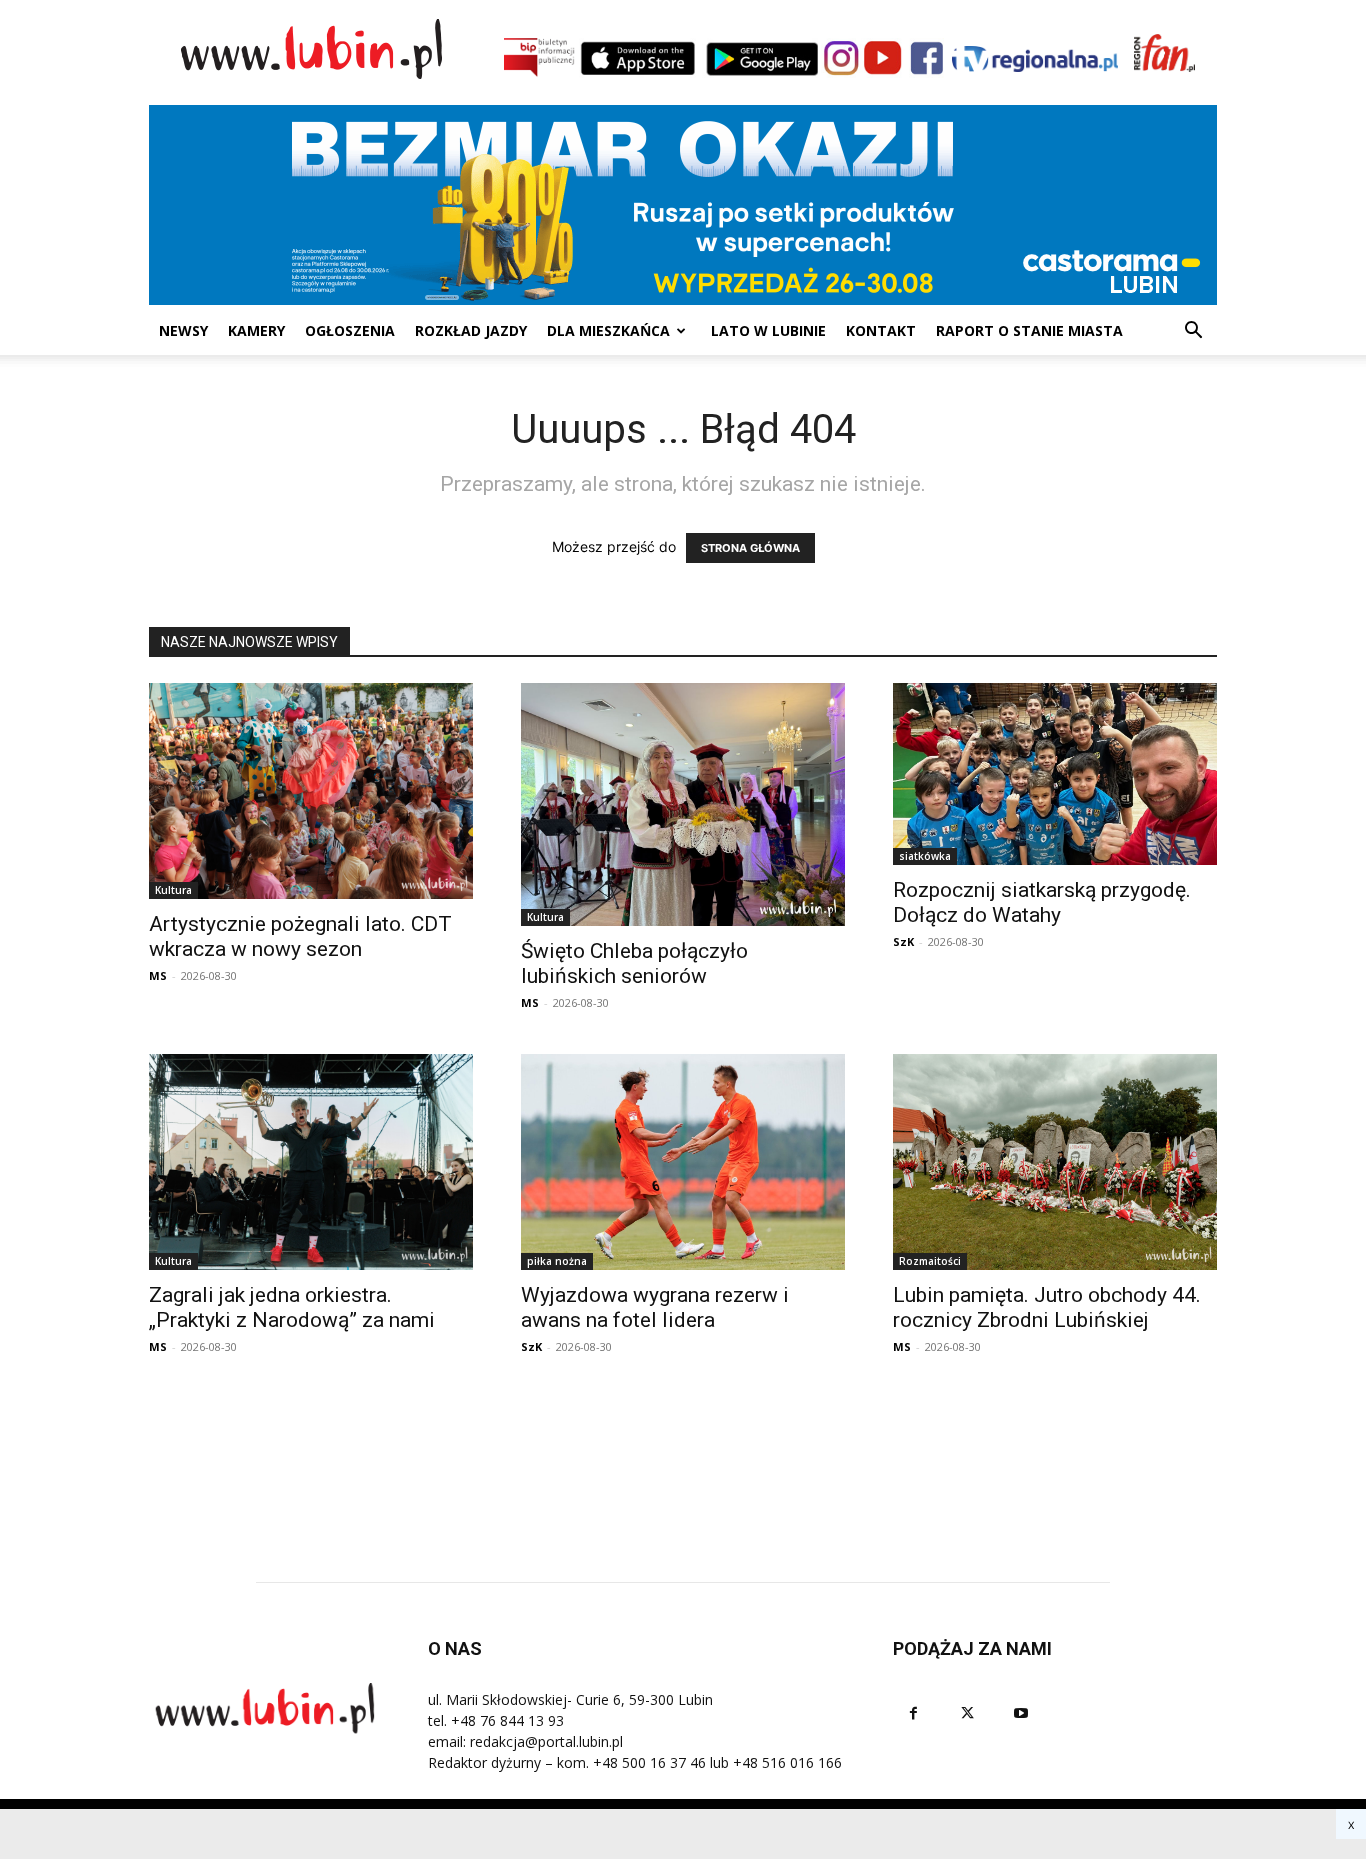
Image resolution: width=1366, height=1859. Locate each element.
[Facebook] (913, 1713)
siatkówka (925, 856)
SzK (903, 941)
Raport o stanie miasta (1029, 330)
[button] (1193, 332)
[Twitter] (967, 1713)
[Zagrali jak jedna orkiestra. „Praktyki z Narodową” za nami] (311, 1162)
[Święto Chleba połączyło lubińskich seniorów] (683, 804)
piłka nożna (557, 1261)
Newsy (183, 330)
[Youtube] (1021, 1713)
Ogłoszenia (350, 330)
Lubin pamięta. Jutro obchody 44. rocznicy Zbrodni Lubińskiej (1047, 1307)
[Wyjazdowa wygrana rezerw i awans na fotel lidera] (683, 1162)
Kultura (173, 890)
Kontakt (881, 330)
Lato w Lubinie (768, 330)
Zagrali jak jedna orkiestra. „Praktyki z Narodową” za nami (292, 1307)
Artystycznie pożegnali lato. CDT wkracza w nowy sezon (300, 936)
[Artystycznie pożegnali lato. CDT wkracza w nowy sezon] (311, 791)
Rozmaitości (930, 1261)
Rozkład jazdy (471, 330)
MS (158, 975)
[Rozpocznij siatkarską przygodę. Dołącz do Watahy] (1055, 774)
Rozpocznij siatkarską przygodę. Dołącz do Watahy (1042, 902)
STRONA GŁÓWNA (750, 548)
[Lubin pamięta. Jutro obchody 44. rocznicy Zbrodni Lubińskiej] (1055, 1162)
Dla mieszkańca (608, 330)
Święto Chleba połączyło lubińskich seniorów (634, 963)
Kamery (256, 330)
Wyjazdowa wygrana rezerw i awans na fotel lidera (655, 1307)
